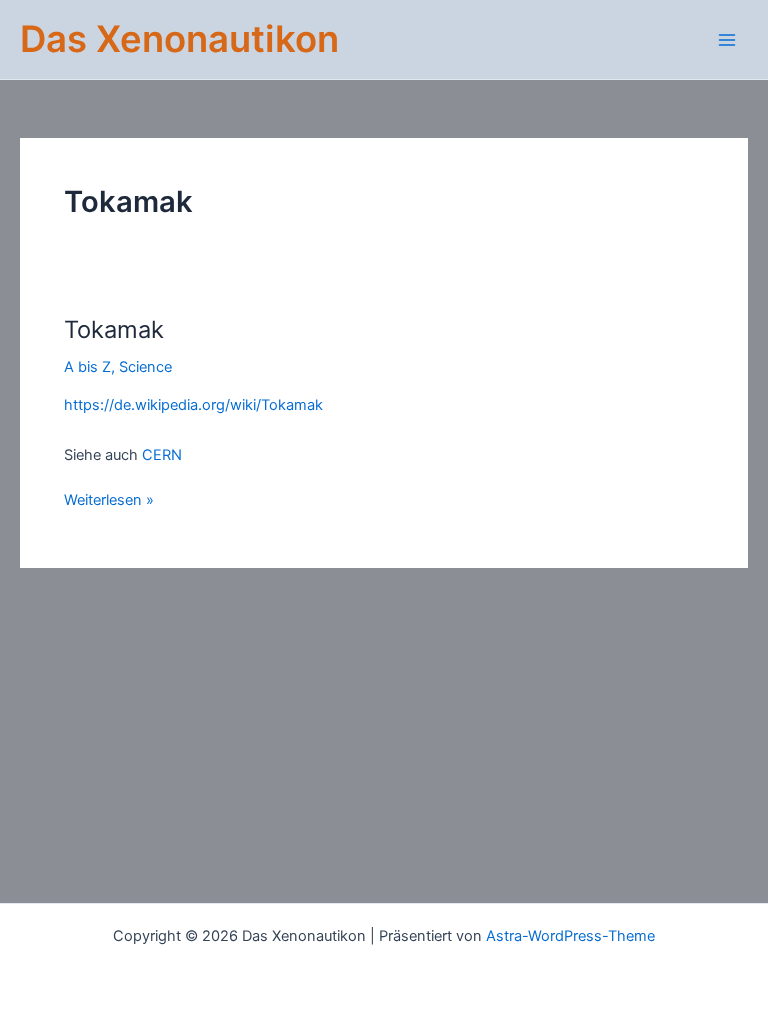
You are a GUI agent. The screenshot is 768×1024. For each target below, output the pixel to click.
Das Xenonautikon (179, 39)
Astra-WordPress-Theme (570, 936)
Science (145, 367)
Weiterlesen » (109, 499)
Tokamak (114, 329)
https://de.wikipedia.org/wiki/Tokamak (193, 405)
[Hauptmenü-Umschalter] (727, 40)
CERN (162, 455)
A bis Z (87, 367)
